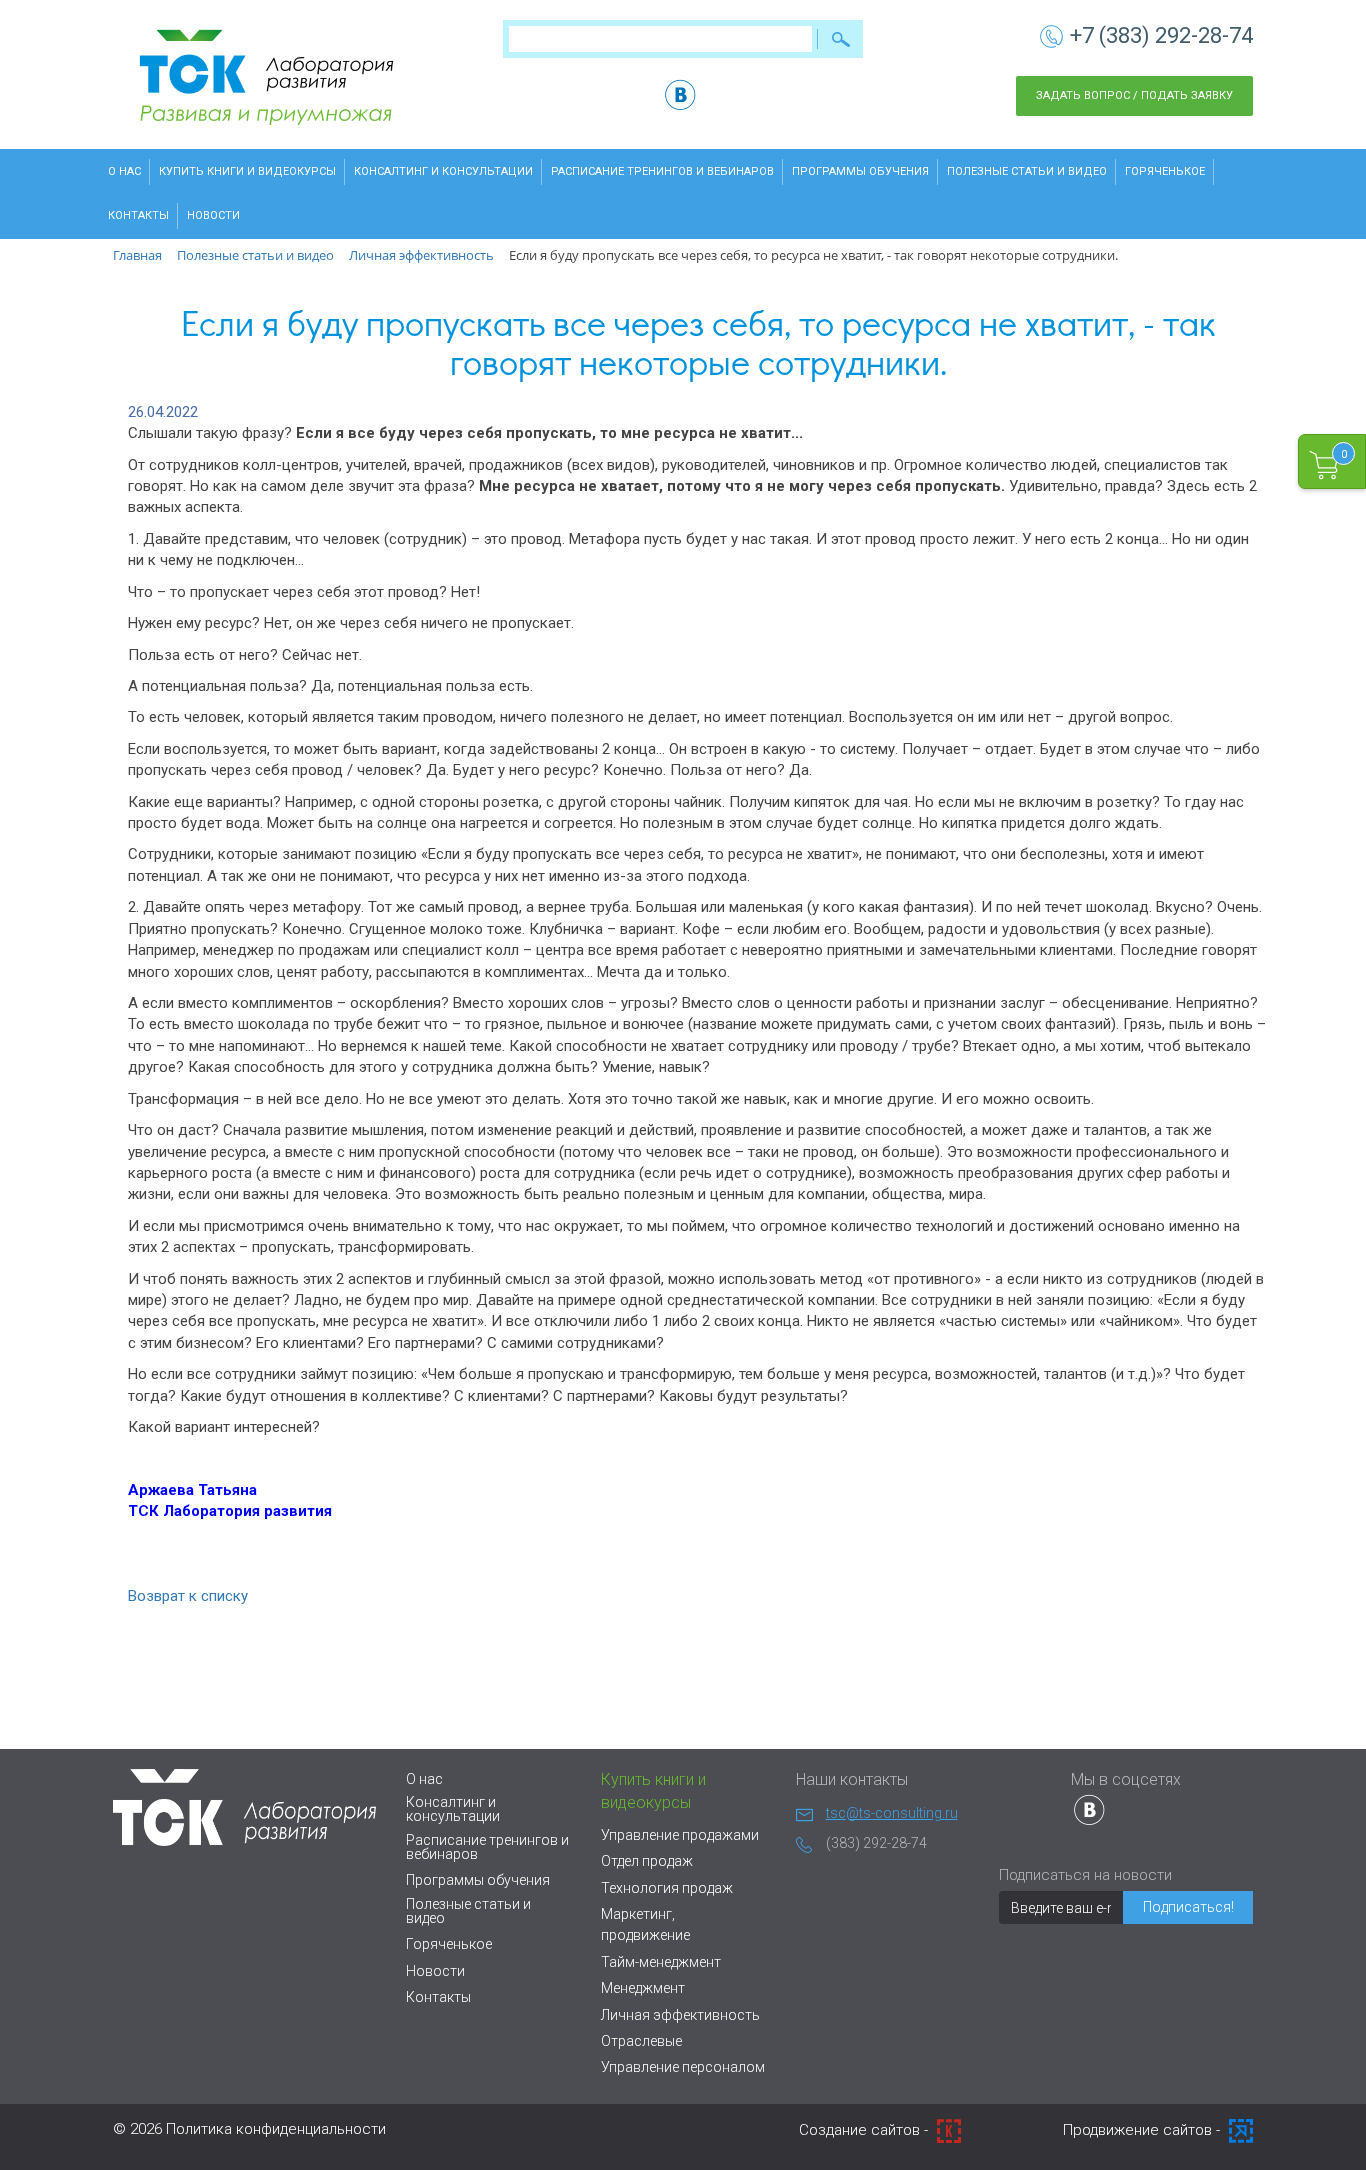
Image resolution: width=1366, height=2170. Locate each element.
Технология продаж (667, 1888)
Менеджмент (643, 1988)
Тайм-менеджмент (661, 1962)
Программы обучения (860, 171)
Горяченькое (1165, 171)
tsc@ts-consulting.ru (892, 1813)
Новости (213, 215)
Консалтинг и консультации (443, 171)
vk (680, 94)
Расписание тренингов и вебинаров (662, 171)
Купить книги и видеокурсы (247, 171)
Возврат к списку (188, 1596)
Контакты (138, 215)
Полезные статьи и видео (1027, 171)
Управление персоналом (683, 2067)
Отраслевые (641, 2041)
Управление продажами (680, 1835)
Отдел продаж (647, 1861)
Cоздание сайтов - (865, 2130)
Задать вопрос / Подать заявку (1134, 95)
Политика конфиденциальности (276, 2129)
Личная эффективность (680, 2015)
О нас (124, 171)
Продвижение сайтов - (1143, 2130)
